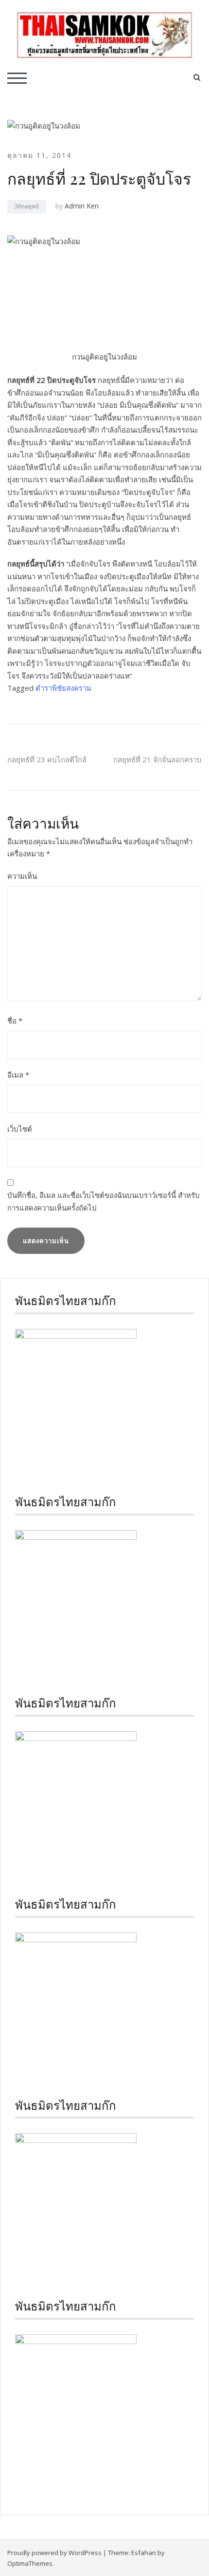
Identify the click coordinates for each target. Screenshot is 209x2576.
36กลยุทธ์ (27, 206)
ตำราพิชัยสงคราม (63, 688)
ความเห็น (22, 876)
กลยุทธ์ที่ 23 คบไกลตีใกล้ (47, 759)
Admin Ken (82, 206)
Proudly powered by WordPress (54, 2553)
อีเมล (18, 1075)
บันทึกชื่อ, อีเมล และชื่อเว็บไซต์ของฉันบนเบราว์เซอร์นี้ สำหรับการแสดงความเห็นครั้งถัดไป (104, 1201)
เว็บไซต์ (20, 1129)
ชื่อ (15, 1021)
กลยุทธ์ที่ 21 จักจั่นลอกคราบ (157, 759)
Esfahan (144, 2553)
